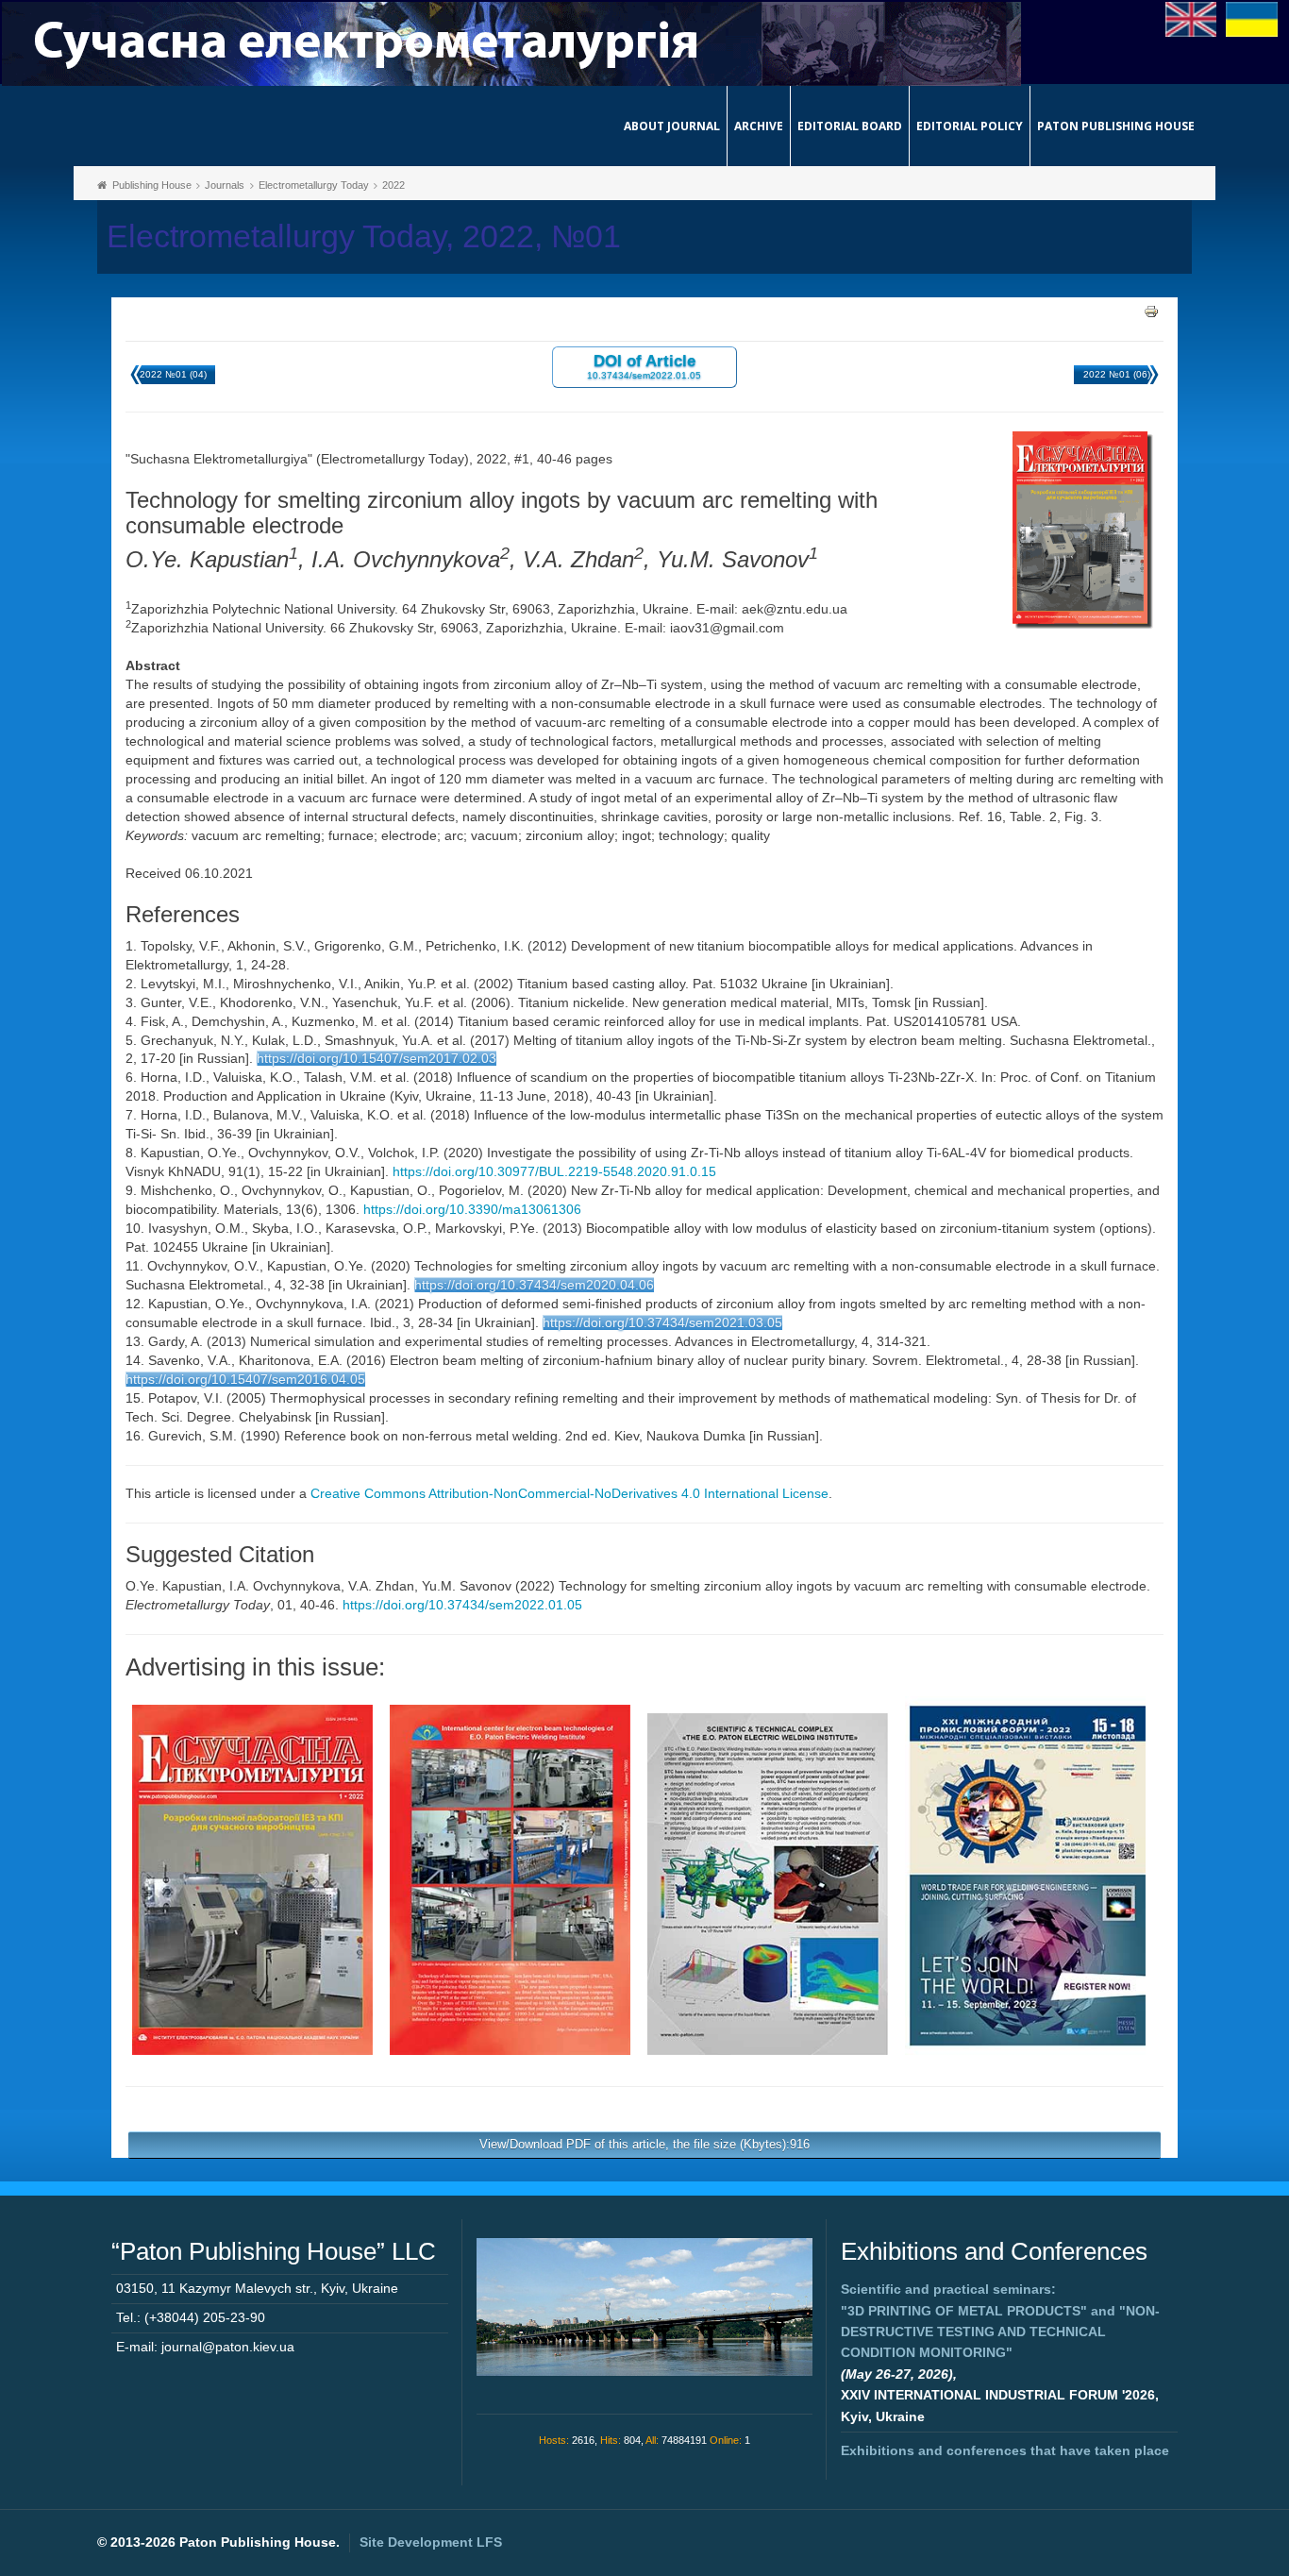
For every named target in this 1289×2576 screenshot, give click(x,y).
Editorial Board (850, 126)
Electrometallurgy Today (314, 185)
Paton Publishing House (1116, 126)
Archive (759, 126)
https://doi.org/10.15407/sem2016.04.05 (245, 1379)
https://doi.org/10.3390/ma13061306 (472, 1209)
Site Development (431, 2542)
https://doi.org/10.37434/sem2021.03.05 (662, 1322)
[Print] (1151, 311)
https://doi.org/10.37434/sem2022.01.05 (462, 1605)
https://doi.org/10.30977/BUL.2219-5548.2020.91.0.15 (554, 1171)
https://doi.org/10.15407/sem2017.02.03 (377, 1058)
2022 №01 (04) (173, 374)
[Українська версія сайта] (1252, 18)
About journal (672, 126)
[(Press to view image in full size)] (252, 1878)
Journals (225, 185)
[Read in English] (1191, 18)
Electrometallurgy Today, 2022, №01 (364, 236)
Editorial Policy (970, 126)
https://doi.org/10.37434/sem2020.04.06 (534, 1285)
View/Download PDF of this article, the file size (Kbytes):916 (644, 2144)
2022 (393, 185)
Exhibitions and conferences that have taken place (1005, 2450)
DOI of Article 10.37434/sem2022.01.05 (644, 366)
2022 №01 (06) (1117, 374)
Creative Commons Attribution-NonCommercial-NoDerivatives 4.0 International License (569, 1493)
